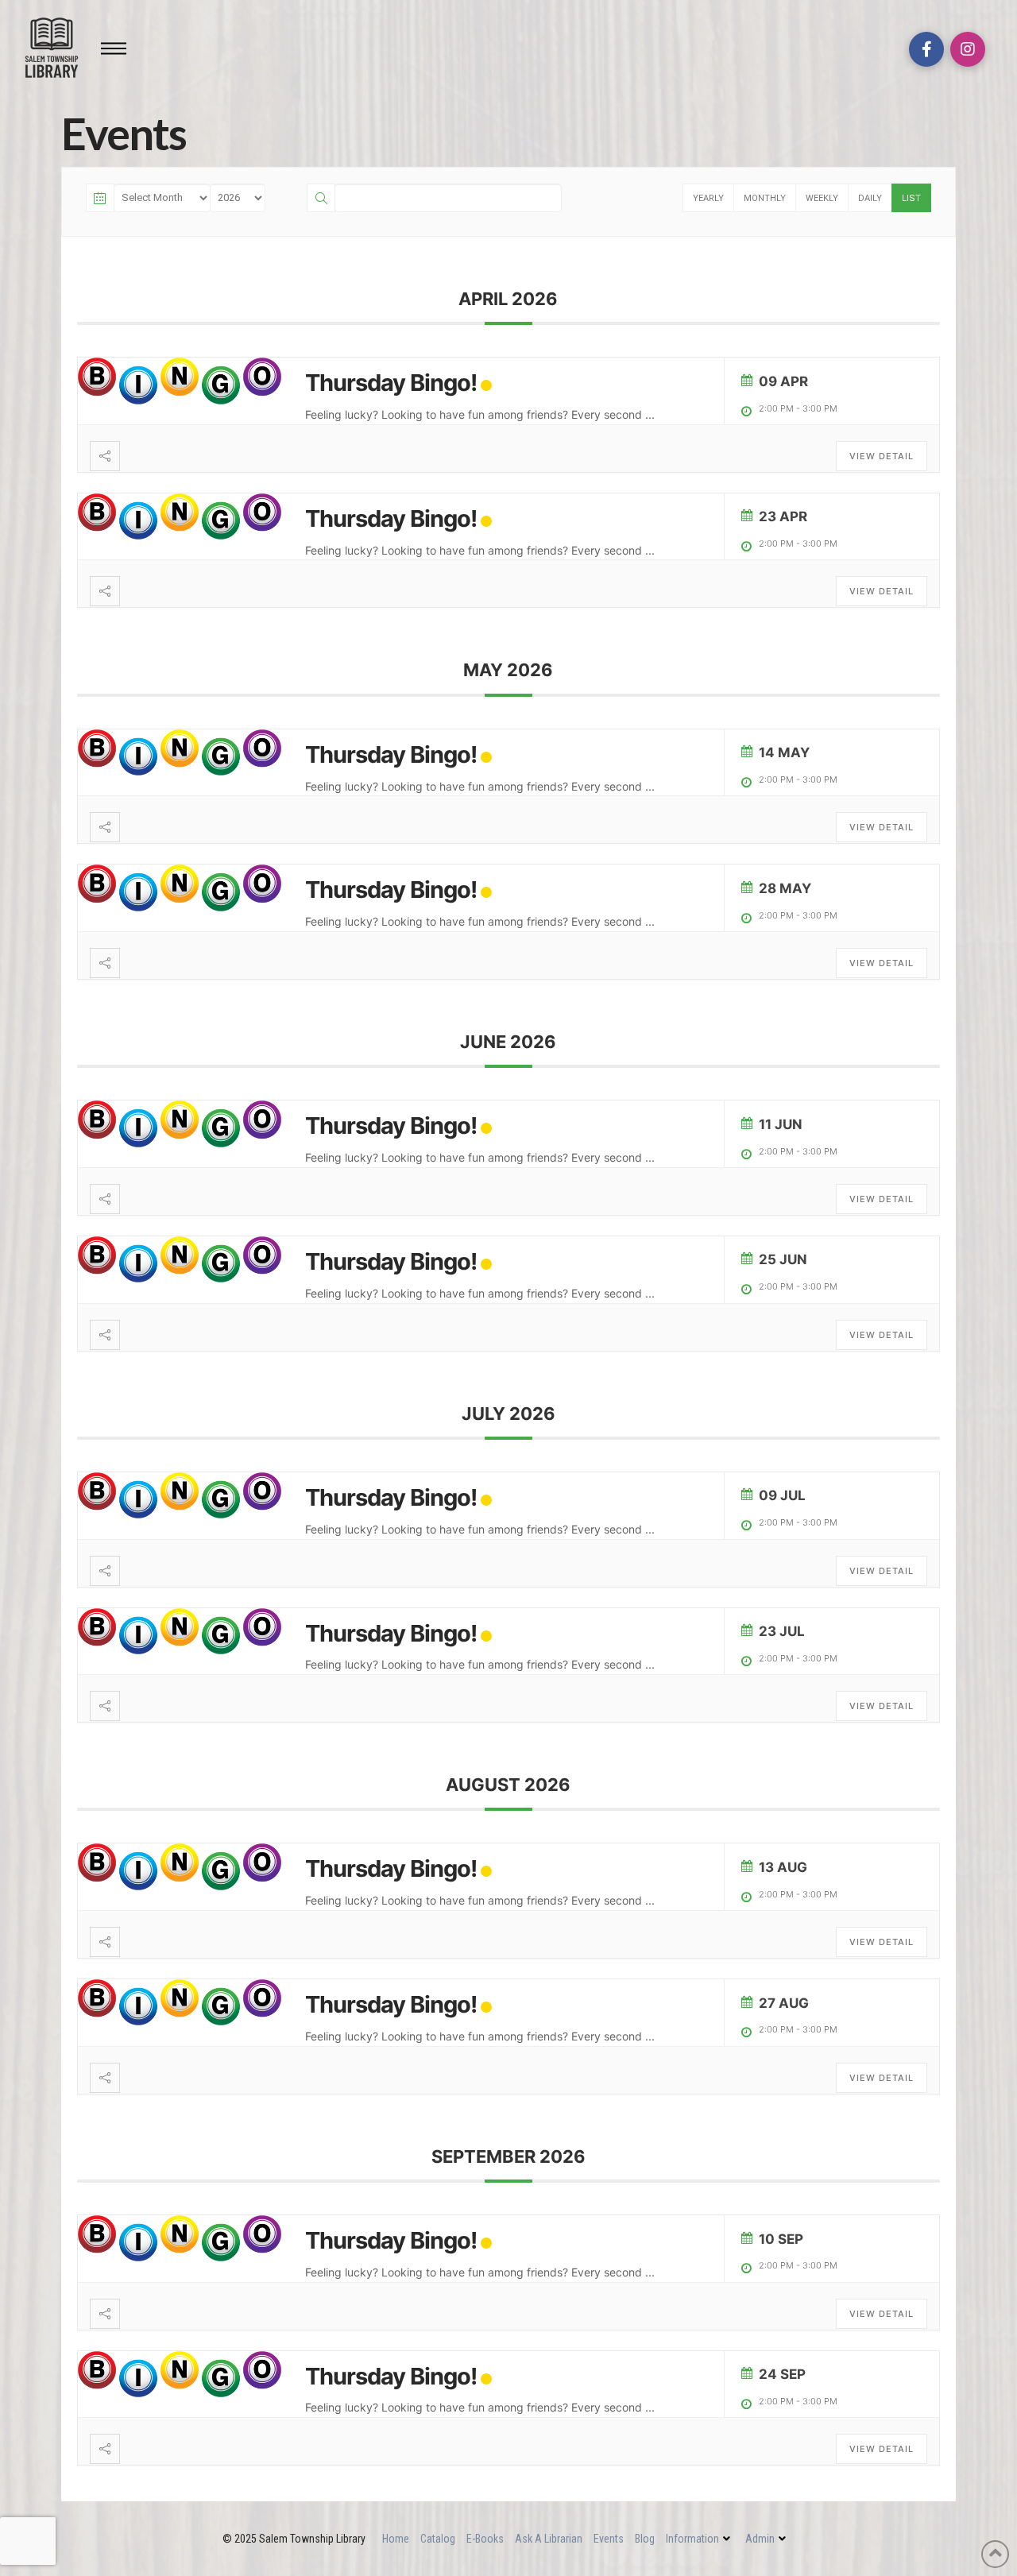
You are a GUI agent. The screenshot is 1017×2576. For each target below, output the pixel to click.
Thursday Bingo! (391, 383)
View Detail (882, 456)
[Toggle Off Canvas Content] (114, 48)
